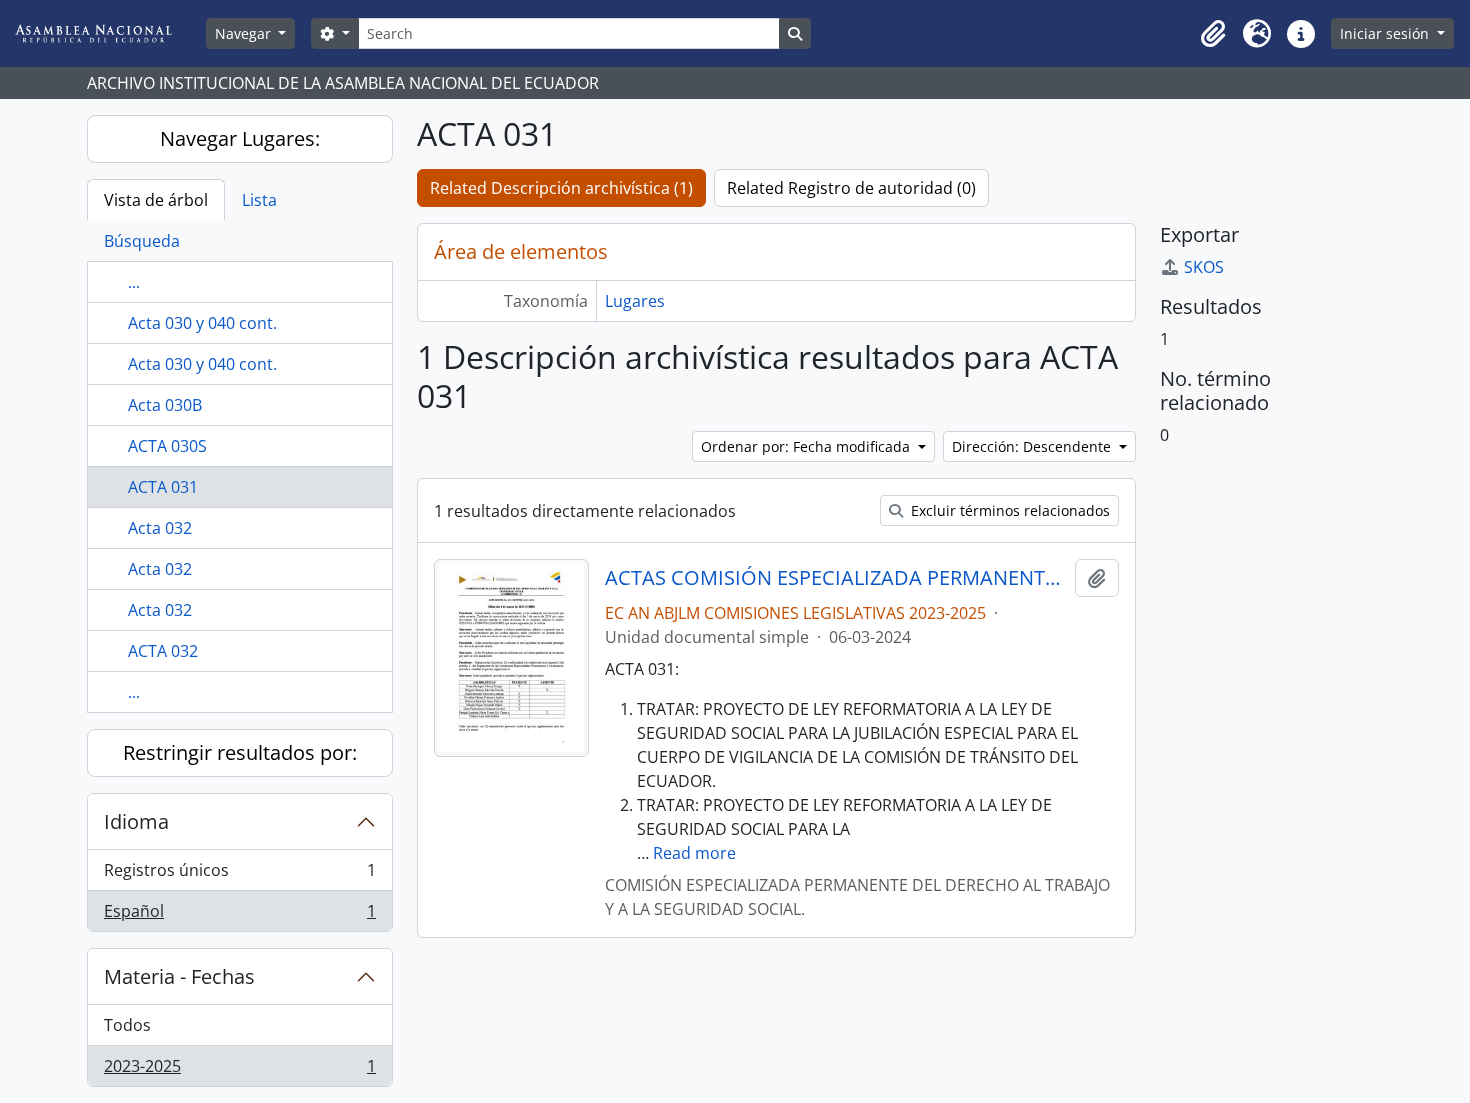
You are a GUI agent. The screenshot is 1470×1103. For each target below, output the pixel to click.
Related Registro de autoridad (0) (851, 188)
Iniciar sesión (1386, 33)
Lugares (635, 301)
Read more (694, 853)
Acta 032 (160, 528)
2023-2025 (239, 1070)
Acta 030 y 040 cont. (202, 323)
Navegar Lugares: (240, 138)
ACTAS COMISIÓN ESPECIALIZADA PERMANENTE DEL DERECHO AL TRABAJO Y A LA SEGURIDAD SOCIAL (835, 578)
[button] (1213, 34)
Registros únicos (239, 875)
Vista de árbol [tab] (156, 200)
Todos (127, 1025)
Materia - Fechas (179, 976)
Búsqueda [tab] (142, 241)
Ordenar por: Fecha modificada (807, 446)
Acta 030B (165, 405)
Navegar (245, 33)
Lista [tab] (259, 200)
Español (239, 915)
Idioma (136, 821)
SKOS (1204, 267)
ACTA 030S (167, 446)
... (134, 282)
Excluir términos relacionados (1008, 510)
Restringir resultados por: (240, 752)
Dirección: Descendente (1033, 446)
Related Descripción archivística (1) (561, 188)
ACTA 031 (163, 487)
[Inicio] (109, 33)
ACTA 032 (163, 651)
